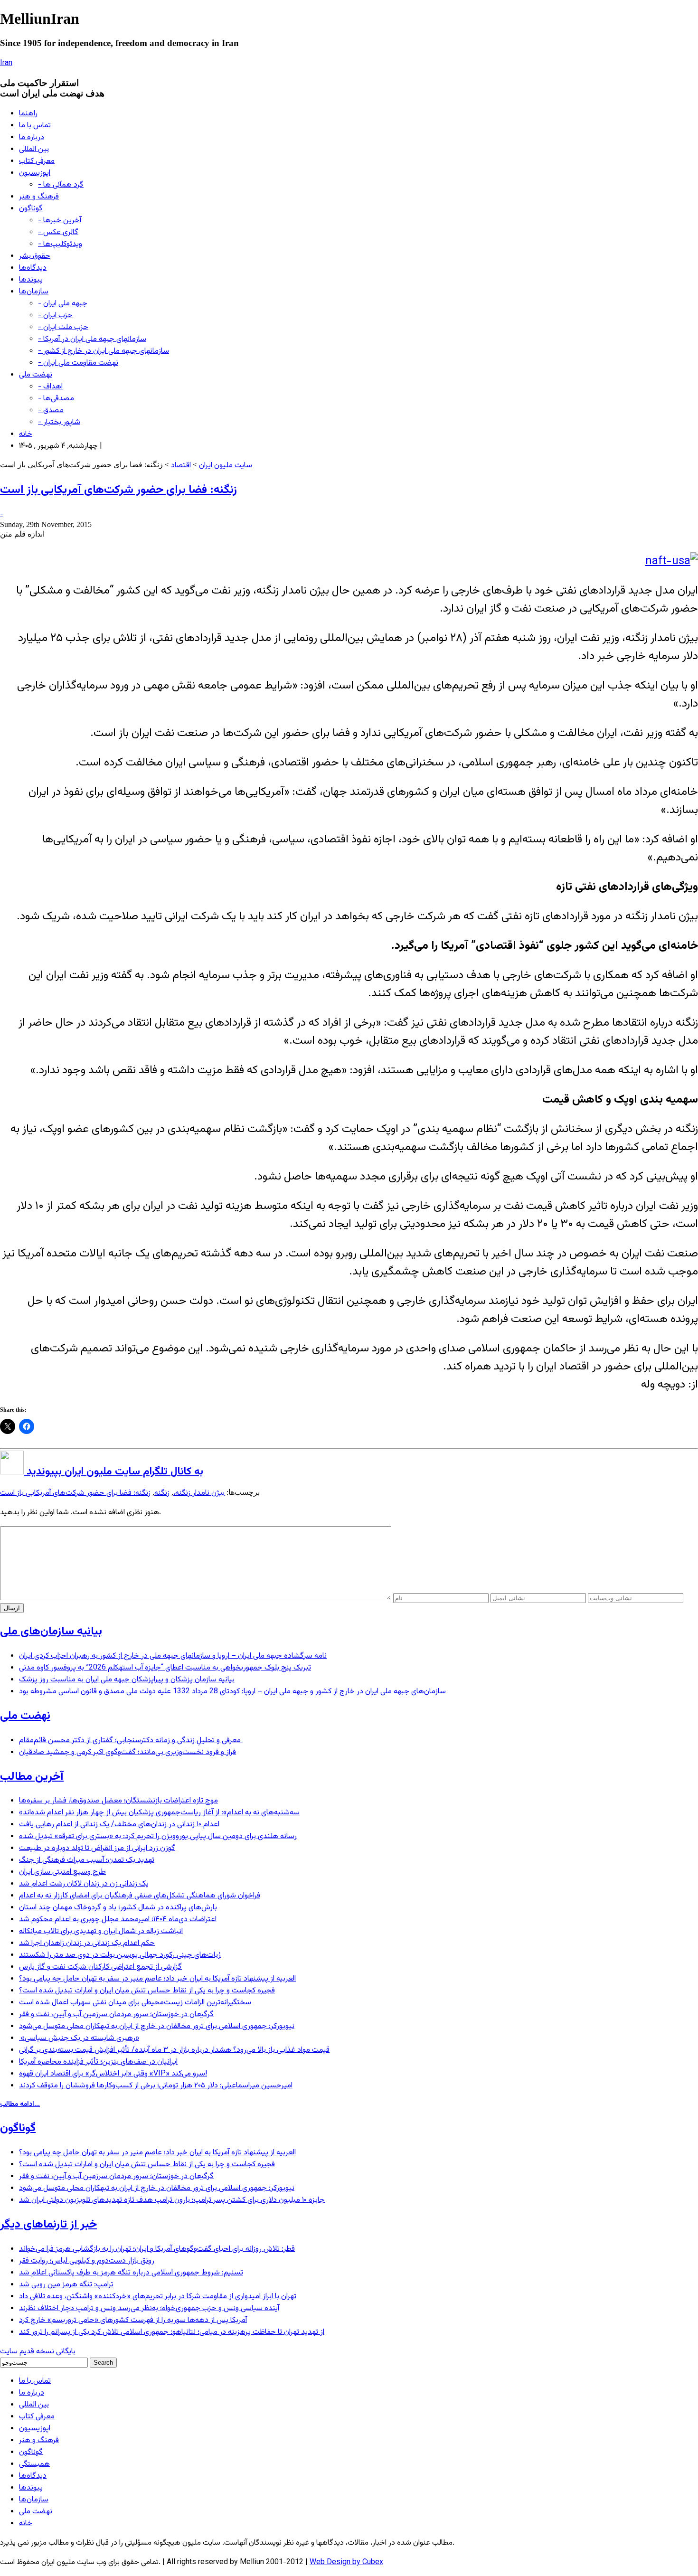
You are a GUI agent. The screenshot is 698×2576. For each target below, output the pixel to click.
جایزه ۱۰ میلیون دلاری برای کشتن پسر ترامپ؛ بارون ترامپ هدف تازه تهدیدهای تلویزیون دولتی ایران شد (172, 2200)
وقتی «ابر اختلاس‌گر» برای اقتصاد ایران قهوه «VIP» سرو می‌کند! (113, 2074)
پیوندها (31, 280)
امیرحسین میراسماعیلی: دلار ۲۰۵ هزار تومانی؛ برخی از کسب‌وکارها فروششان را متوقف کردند (156, 2086)
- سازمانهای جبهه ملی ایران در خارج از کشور (104, 351)
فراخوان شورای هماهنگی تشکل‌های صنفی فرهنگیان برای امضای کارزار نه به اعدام (140, 1896)
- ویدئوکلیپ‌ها (60, 244)
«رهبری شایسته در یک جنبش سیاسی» (79, 2038)
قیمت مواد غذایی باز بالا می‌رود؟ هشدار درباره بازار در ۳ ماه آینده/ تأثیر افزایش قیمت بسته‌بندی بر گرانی (174, 2050)
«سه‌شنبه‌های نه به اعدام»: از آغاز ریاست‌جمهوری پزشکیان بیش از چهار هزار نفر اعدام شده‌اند (159, 1813)
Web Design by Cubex (346, 2562)
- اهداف (50, 387)
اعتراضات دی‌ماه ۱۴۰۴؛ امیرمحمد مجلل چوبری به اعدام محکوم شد (118, 1920)
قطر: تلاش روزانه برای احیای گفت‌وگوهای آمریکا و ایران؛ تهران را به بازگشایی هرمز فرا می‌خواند (157, 2249)
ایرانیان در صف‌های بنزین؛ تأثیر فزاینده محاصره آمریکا (98, 2062)
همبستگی (34, 2464)
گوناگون (31, 209)
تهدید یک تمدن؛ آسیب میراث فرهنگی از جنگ (87, 1860)
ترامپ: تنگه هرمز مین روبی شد (66, 2285)
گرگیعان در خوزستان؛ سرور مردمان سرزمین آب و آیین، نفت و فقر (116, 2015)
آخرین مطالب (32, 1777)
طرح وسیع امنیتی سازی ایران (62, 1872)
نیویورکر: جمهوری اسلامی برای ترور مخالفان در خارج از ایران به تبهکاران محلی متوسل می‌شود (157, 2026)
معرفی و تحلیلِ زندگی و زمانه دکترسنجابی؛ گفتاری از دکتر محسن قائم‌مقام (131, 1741)
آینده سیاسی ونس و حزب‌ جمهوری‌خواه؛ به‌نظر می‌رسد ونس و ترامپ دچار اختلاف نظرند (149, 2308)
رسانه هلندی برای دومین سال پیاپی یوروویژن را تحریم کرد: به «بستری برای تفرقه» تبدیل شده (158, 1836)
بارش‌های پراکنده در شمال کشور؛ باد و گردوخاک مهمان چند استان (118, 1908)
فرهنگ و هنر (39, 197)
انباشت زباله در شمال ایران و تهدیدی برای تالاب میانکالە (101, 1931)
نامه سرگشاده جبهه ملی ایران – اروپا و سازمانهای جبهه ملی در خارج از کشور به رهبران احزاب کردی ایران (173, 1656)
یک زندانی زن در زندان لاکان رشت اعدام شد (84, 1884)
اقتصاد (181, 466)
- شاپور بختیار (59, 422)
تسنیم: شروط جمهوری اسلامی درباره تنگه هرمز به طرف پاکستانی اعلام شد (131, 2273)
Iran (6, 63)
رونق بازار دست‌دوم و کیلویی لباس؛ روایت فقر (87, 2261)
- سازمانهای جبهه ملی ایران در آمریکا (92, 339)
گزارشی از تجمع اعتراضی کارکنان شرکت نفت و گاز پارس (100, 1967)
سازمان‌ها (34, 292)
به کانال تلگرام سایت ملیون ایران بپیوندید (113, 1472)
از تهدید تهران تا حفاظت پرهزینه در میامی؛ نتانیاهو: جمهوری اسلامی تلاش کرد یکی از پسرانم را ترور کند (172, 2332)
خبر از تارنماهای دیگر (48, 2225)
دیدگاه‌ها (33, 268)
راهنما (28, 114)
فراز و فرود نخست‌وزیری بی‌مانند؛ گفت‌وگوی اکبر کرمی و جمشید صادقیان (127, 1752)
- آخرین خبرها (60, 221)
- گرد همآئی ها (61, 185)
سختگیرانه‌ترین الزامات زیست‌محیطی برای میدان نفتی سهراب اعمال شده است (135, 2003)
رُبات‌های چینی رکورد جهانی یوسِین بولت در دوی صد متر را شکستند (120, 1955)
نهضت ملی (36, 375)
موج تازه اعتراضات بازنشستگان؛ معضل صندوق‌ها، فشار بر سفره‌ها (118, 1801)
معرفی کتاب (37, 161)
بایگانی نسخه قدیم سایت (38, 2352)
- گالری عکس (58, 232)
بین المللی (34, 149)
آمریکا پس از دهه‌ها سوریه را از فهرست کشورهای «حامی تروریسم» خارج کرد (133, 2320)
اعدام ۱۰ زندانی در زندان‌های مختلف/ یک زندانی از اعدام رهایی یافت (119, 1825)
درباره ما (32, 137)
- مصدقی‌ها (56, 399)
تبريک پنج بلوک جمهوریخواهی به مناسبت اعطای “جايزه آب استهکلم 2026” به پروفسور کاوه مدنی (165, 1668)
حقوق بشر (35, 256)
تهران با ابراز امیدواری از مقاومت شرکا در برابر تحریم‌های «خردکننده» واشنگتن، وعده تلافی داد (158, 2297)
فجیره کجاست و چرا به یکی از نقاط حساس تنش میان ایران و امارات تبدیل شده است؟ (147, 1991)
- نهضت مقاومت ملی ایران (78, 363)
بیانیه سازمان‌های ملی (51, 1632)
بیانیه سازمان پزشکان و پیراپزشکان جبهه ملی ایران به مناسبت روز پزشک (127, 1680)
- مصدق (51, 410)
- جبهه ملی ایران (63, 304)
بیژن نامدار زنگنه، (199, 1493)
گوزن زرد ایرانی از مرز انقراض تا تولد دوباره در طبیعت (97, 1848)
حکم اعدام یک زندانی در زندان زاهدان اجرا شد (87, 1943)
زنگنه (162, 1493)
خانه (26, 434)
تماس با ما (35, 126)
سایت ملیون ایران (226, 466)
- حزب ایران (55, 316)
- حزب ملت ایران (63, 327)
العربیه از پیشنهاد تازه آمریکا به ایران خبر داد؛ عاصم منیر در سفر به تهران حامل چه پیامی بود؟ (157, 1979)
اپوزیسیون (35, 173)
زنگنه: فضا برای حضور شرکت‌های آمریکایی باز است (118, 490)
